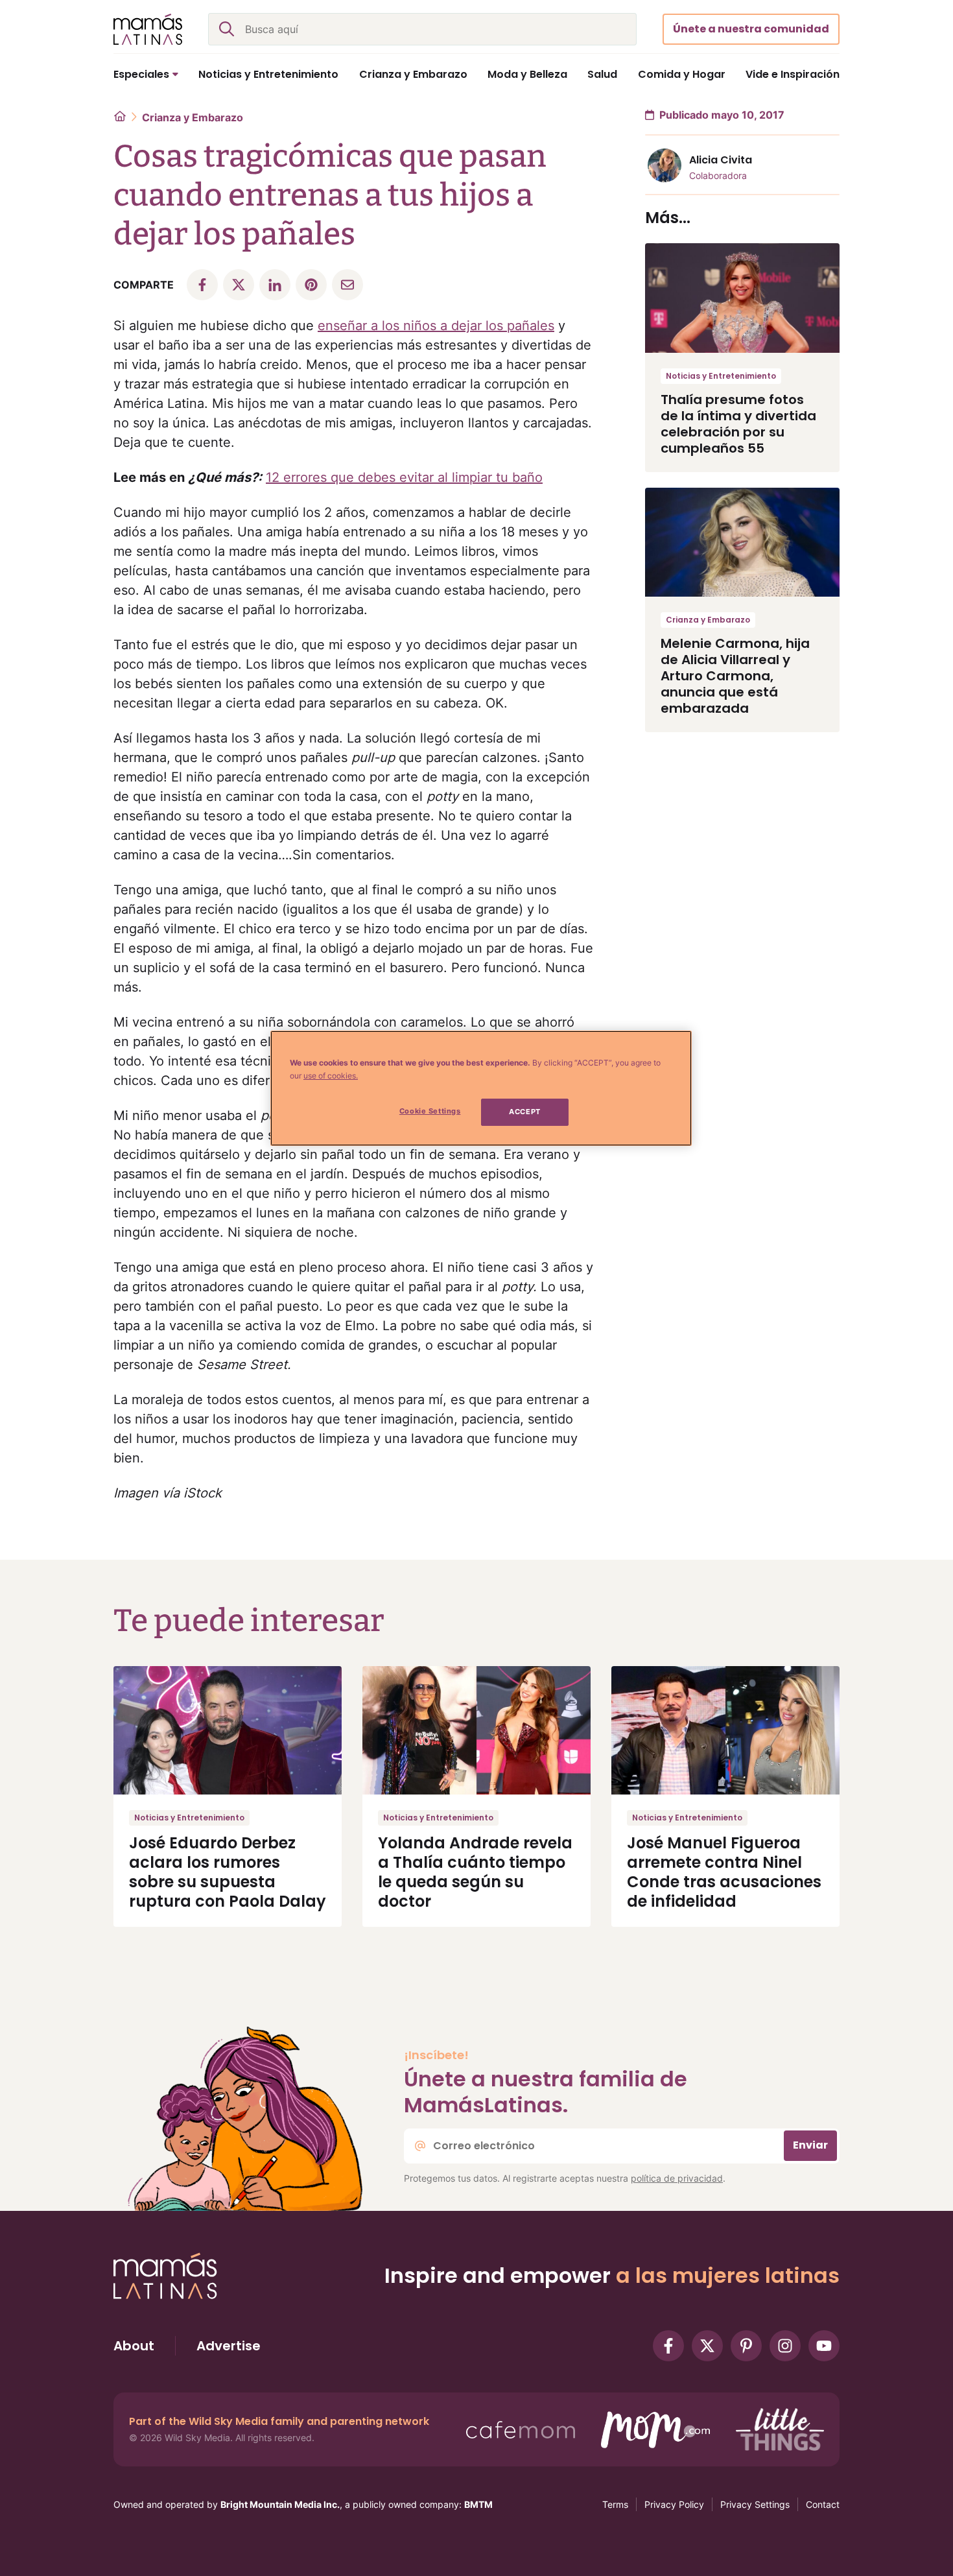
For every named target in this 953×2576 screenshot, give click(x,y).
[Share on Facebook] (202, 285)
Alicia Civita (721, 160)
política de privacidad (677, 2178)
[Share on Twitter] (239, 285)
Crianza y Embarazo (193, 117)
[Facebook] (668, 2346)
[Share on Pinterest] (311, 285)
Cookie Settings (430, 1111)
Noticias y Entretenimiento (721, 376)
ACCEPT (524, 1112)
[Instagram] (785, 2346)
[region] (481, 1088)
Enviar (810, 2145)
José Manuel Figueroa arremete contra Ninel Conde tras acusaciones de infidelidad (724, 1872)
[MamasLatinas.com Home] (148, 29)
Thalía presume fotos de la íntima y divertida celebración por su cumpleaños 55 (738, 424)
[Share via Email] (347, 285)
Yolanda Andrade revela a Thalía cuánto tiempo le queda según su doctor (475, 1872)
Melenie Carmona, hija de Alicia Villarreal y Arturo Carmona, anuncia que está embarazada (735, 676)
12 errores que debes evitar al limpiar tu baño (404, 477)
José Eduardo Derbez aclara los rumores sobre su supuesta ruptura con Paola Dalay (228, 1872)
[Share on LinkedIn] (275, 285)
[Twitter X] (707, 2346)
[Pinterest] (746, 2346)
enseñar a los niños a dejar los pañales (436, 326)
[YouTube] (824, 2346)
